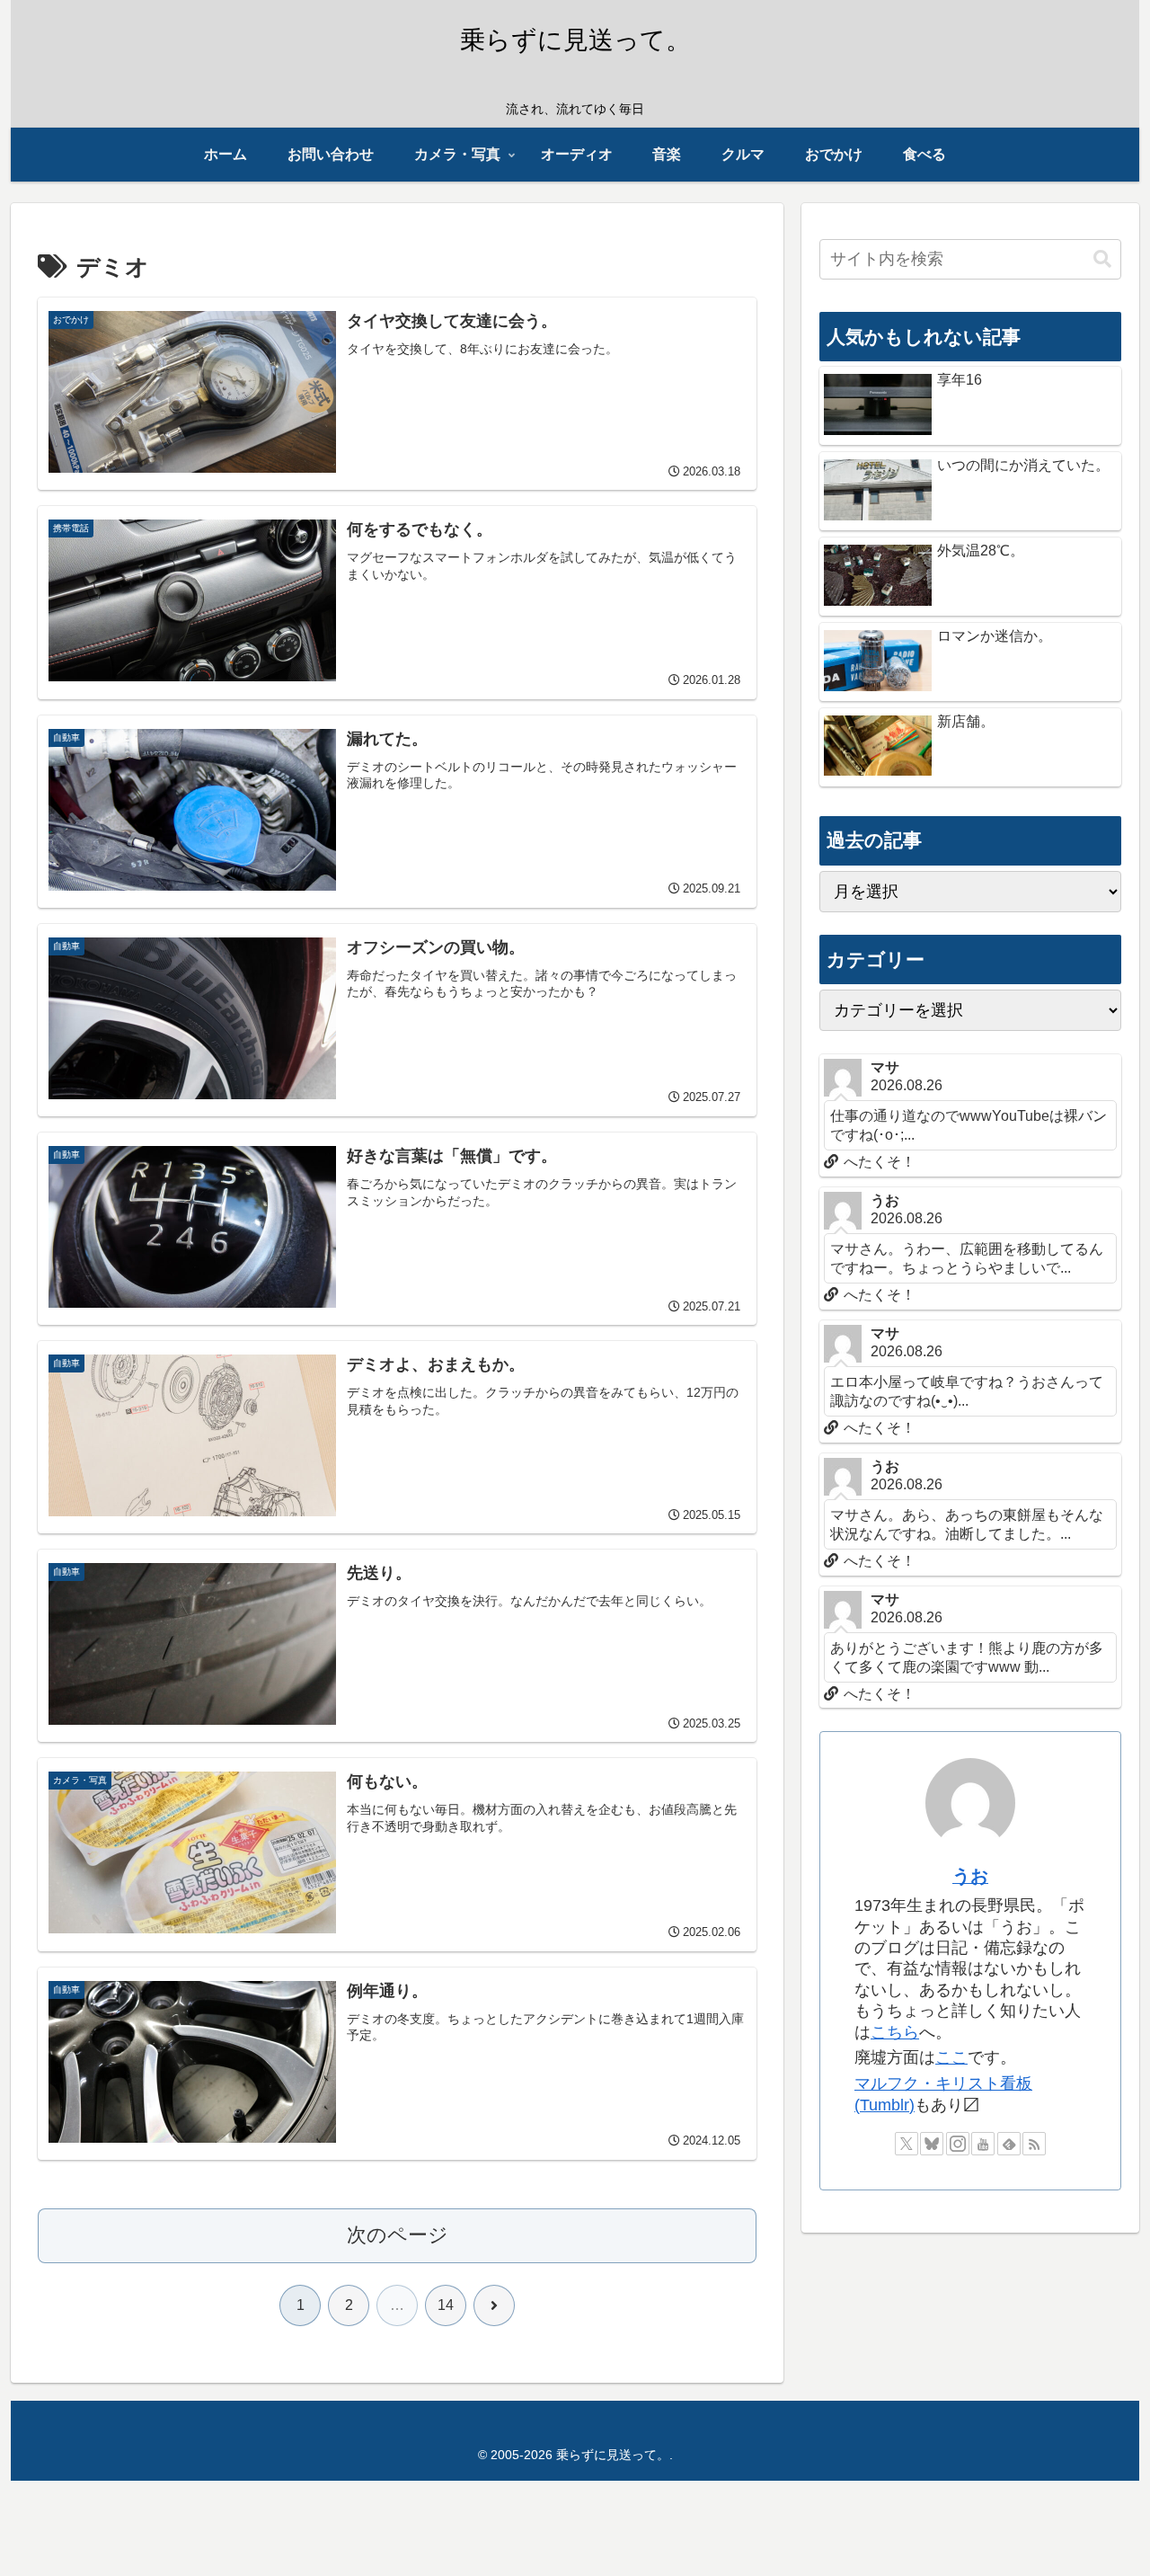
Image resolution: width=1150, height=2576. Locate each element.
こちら (895, 2032)
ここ (951, 2057)
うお (970, 1876)
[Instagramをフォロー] (958, 2144)
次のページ (398, 2235)
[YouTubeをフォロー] (983, 2144)
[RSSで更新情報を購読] (1034, 2144)
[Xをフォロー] (907, 2144)
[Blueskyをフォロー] (932, 2144)
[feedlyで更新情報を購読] (1009, 2144)
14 (446, 2305)
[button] (1102, 259)
